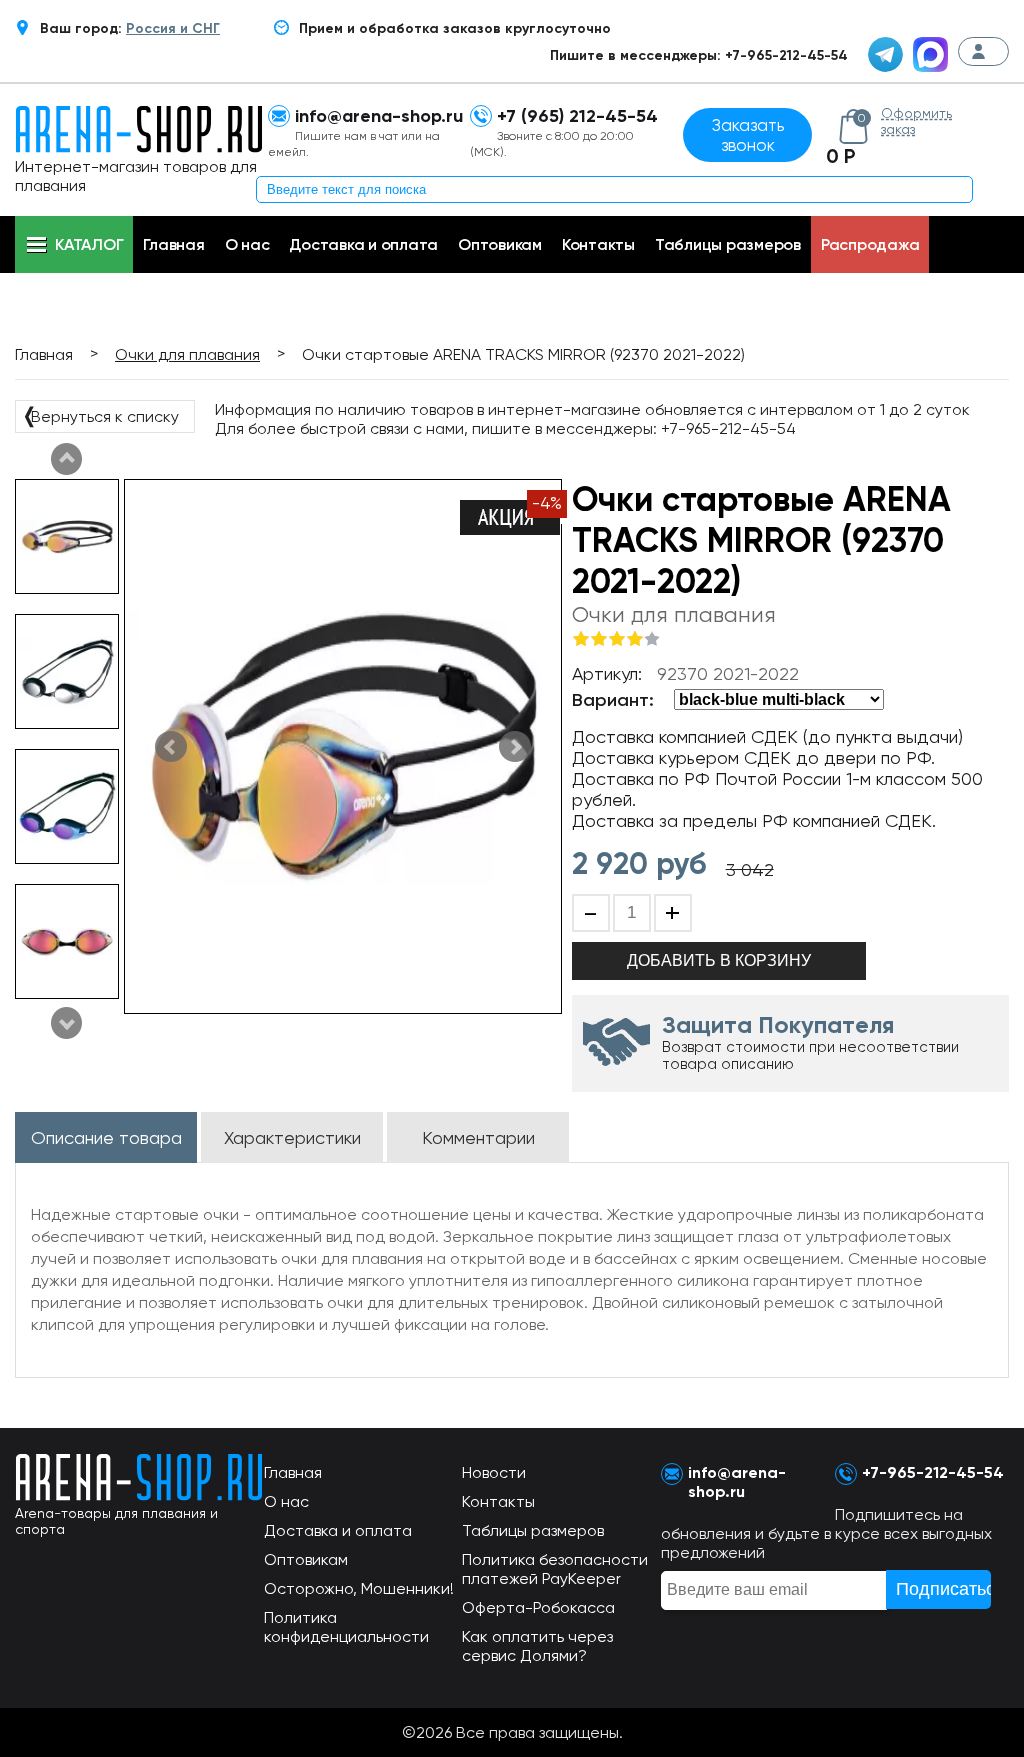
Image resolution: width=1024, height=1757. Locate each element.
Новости (494, 1472)
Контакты (598, 244)
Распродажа (870, 244)
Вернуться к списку (100, 415)
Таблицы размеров (728, 244)
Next (67, 459)
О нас (247, 244)
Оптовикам (500, 244)
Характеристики (292, 1137)
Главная (173, 244)
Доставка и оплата (363, 244)
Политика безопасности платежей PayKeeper (555, 1569)
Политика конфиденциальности (346, 1627)
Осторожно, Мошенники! (359, 1588)
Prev (67, 1023)
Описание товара (106, 1137)
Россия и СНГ (173, 28)
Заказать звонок (748, 135)
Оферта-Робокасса (538, 1607)
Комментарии (478, 1137)
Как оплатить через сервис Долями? (537, 1646)
